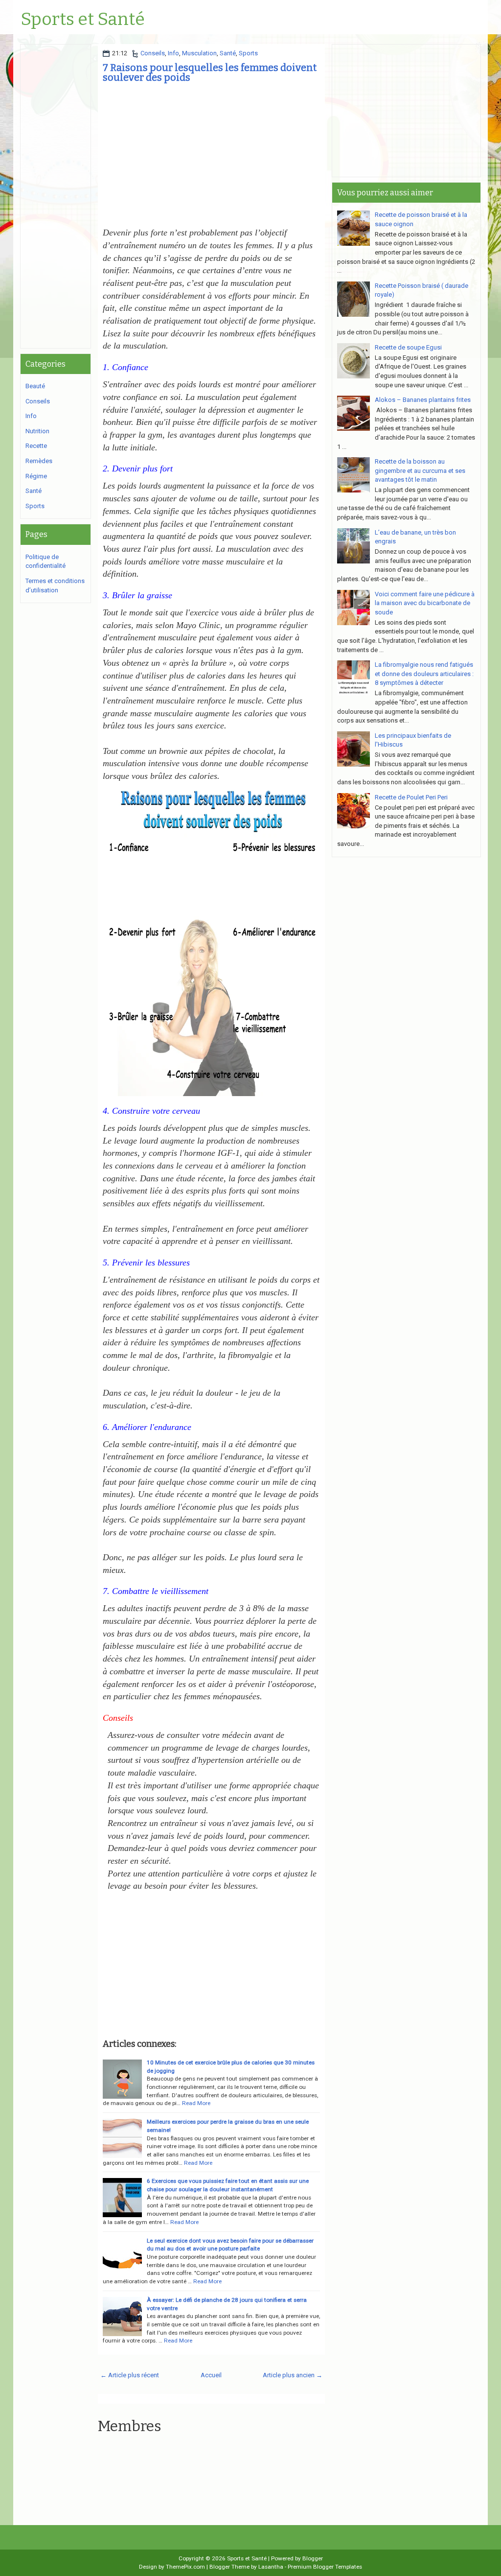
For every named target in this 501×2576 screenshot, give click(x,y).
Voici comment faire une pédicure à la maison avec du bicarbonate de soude (425, 603)
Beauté (35, 386)
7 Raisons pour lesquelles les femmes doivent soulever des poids (210, 72)
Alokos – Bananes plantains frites (423, 400)
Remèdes (39, 461)
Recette (36, 446)
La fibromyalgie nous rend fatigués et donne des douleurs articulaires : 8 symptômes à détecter (424, 674)
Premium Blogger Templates (325, 2567)
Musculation (199, 53)
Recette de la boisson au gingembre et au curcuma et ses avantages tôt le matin (420, 470)
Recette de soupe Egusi (408, 347)
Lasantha (271, 2567)
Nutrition (37, 431)
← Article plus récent (130, 2375)
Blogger (313, 2558)
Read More (196, 2103)
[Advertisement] (211, 158)
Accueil (211, 2375)
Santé (228, 53)
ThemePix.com (185, 2567)
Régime (36, 476)
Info (173, 53)
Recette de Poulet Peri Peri (411, 797)
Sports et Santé (83, 20)
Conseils (153, 53)
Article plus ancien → (293, 2375)
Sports (248, 53)
